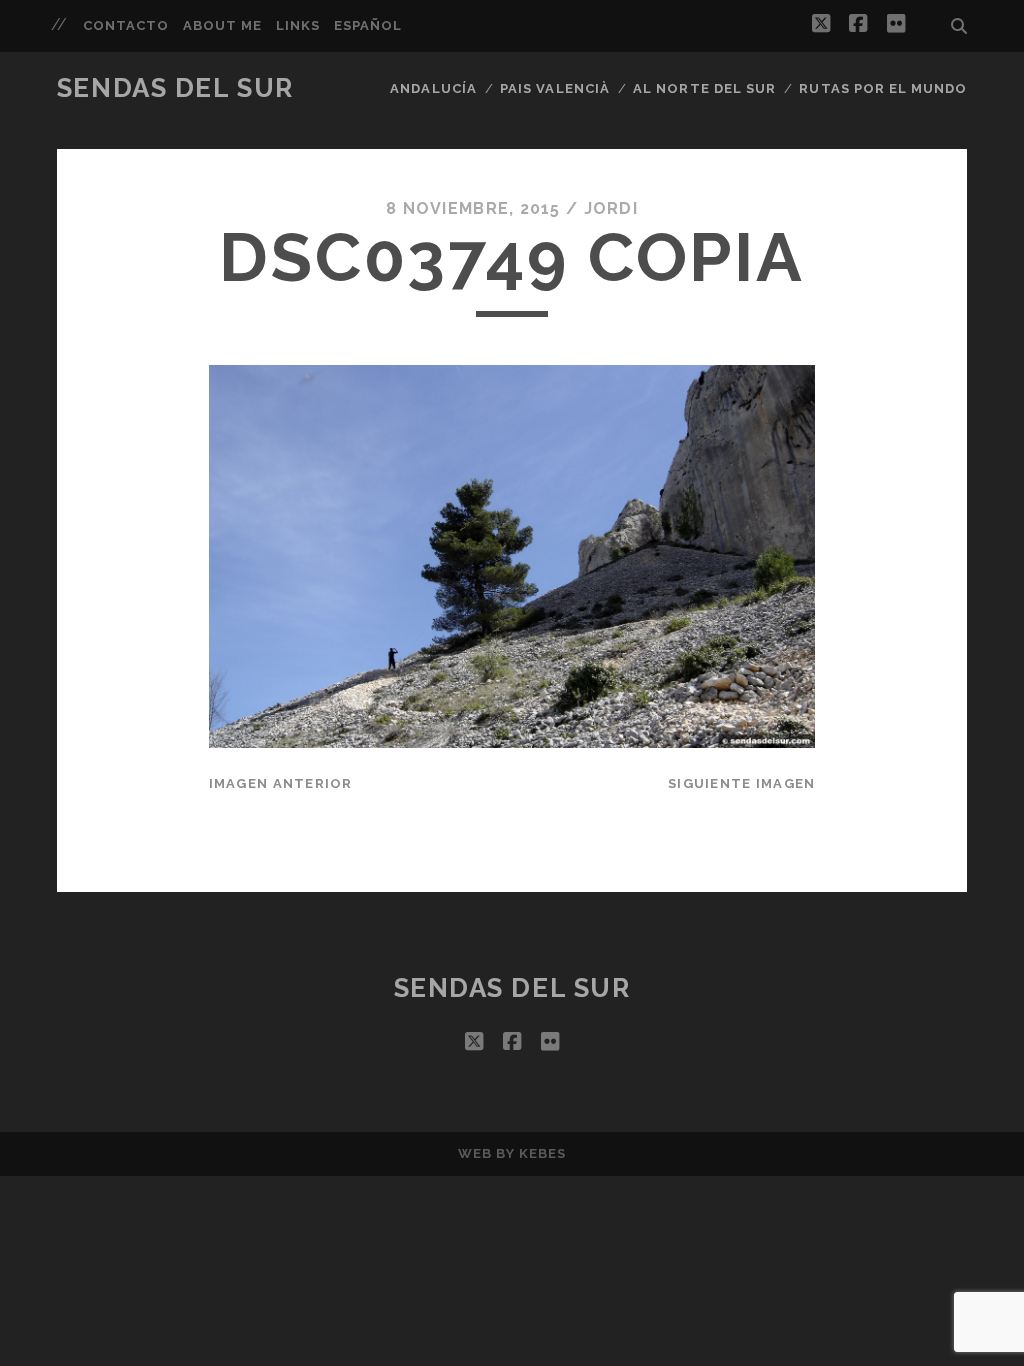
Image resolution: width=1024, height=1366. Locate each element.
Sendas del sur (175, 88)
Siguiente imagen (741, 783)
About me (222, 25)
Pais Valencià (555, 88)
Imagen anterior (281, 783)
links (298, 25)
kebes (542, 1153)
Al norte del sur (704, 88)
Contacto (126, 25)
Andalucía (433, 88)
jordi (611, 208)
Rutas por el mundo (883, 88)
